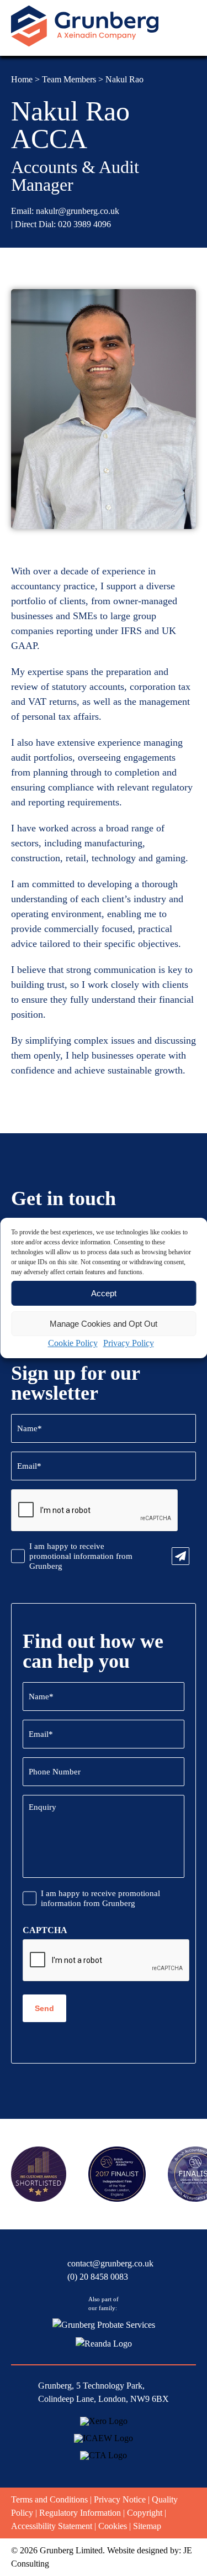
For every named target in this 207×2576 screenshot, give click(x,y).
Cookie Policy (73, 1343)
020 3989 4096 (84, 224)
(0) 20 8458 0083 (98, 2277)
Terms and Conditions (49, 2499)
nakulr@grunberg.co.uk (78, 211)
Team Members (69, 79)
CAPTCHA (45, 1930)
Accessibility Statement (52, 2526)
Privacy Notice (120, 2499)
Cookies (113, 2526)
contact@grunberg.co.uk (110, 2263)
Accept (104, 1293)
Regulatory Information (80, 2513)
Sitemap (147, 2526)
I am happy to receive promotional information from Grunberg (81, 1556)
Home (22, 79)
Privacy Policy (129, 1343)
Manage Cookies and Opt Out (104, 1324)
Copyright (145, 2513)
